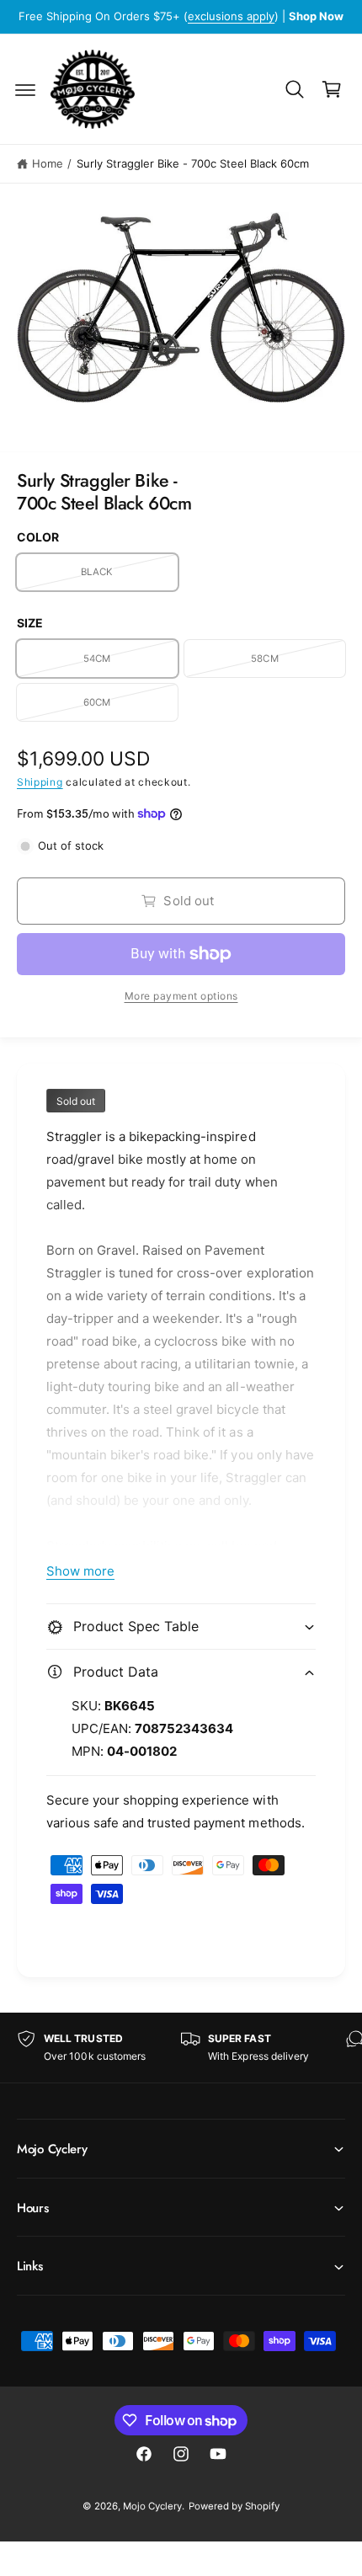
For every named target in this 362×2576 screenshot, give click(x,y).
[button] (25, 89)
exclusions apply (231, 16)
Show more (80, 1571)
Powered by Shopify (234, 2506)
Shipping (40, 782)
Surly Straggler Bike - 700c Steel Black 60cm (193, 163)
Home (48, 163)
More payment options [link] (181, 996)
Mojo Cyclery (152, 2506)
